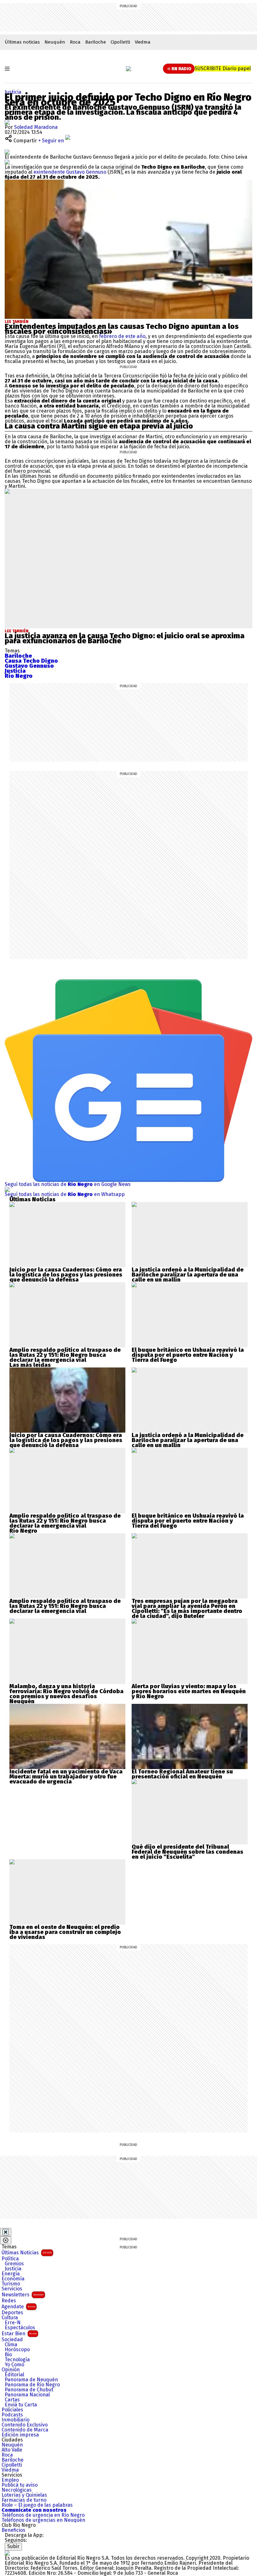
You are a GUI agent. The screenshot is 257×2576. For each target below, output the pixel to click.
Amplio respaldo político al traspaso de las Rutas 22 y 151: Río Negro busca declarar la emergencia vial (65, 1355)
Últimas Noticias (27, 2253)
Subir (13, 2546)
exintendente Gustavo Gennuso (70, 172)
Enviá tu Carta (21, 2405)
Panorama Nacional (27, 2395)
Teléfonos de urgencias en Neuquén (43, 2520)
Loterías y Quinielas (24, 2495)
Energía (11, 2274)
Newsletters (23, 2295)
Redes (9, 2301)
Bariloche (96, 42)
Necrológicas (17, 2490)
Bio (8, 2355)
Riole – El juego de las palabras (37, 2505)
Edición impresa (20, 2435)
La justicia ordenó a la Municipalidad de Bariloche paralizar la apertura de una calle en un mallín (188, 1275)
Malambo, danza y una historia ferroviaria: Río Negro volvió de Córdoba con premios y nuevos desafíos (66, 1691)
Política (10, 2259)
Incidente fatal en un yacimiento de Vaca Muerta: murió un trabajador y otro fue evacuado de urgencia (66, 1777)
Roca (75, 42)
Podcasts (12, 2415)
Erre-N (13, 2323)
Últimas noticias (22, 42)
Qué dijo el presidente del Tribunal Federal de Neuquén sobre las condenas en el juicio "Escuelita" (187, 1852)
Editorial (14, 2375)
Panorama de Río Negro (32, 2385)
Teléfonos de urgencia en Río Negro (43, 2515)
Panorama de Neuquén (31, 2380)
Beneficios (13, 2530)
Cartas (12, 2400)
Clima (11, 2345)
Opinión (11, 2370)
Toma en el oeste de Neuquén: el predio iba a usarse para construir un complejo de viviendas (65, 1932)
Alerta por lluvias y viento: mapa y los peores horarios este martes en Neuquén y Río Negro (189, 1691)
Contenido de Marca (25, 2430)
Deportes (12, 2313)
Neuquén (55, 42)
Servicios (12, 2289)
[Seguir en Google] (7, 162)
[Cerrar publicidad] (6, 2232)
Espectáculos (20, 2328)
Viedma (143, 42)
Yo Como (14, 2365)
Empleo (10, 2480)
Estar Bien (19, 2334)
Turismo (11, 2284)
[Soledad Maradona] (7, 122)
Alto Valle (12, 2450)
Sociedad (12, 2340)
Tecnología (17, 2360)
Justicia (13, 92)
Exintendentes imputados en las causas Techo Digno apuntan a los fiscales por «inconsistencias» (122, 329)
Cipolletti (120, 42)
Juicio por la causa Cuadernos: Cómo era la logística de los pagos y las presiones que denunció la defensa (66, 1275)
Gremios (14, 2264)
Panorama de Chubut (29, 2390)
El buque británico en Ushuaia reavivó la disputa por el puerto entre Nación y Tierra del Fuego (188, 1355)
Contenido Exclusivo (25, 2425)
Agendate (18, 2307)
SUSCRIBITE (223, 68)
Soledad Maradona (36, 127)
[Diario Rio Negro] (7, 2553)
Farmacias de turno (24, 2500)
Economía (13, 2279)
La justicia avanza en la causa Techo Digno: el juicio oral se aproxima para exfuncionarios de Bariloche (125, 638)
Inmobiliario (16, 2420)
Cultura (10, 2318)
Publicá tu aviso (20, 2485)
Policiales (12, 2410)
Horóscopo (17, 2350)
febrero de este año (122, 336)
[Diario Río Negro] (128, 69)
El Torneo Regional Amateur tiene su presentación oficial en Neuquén (182, 1774)
